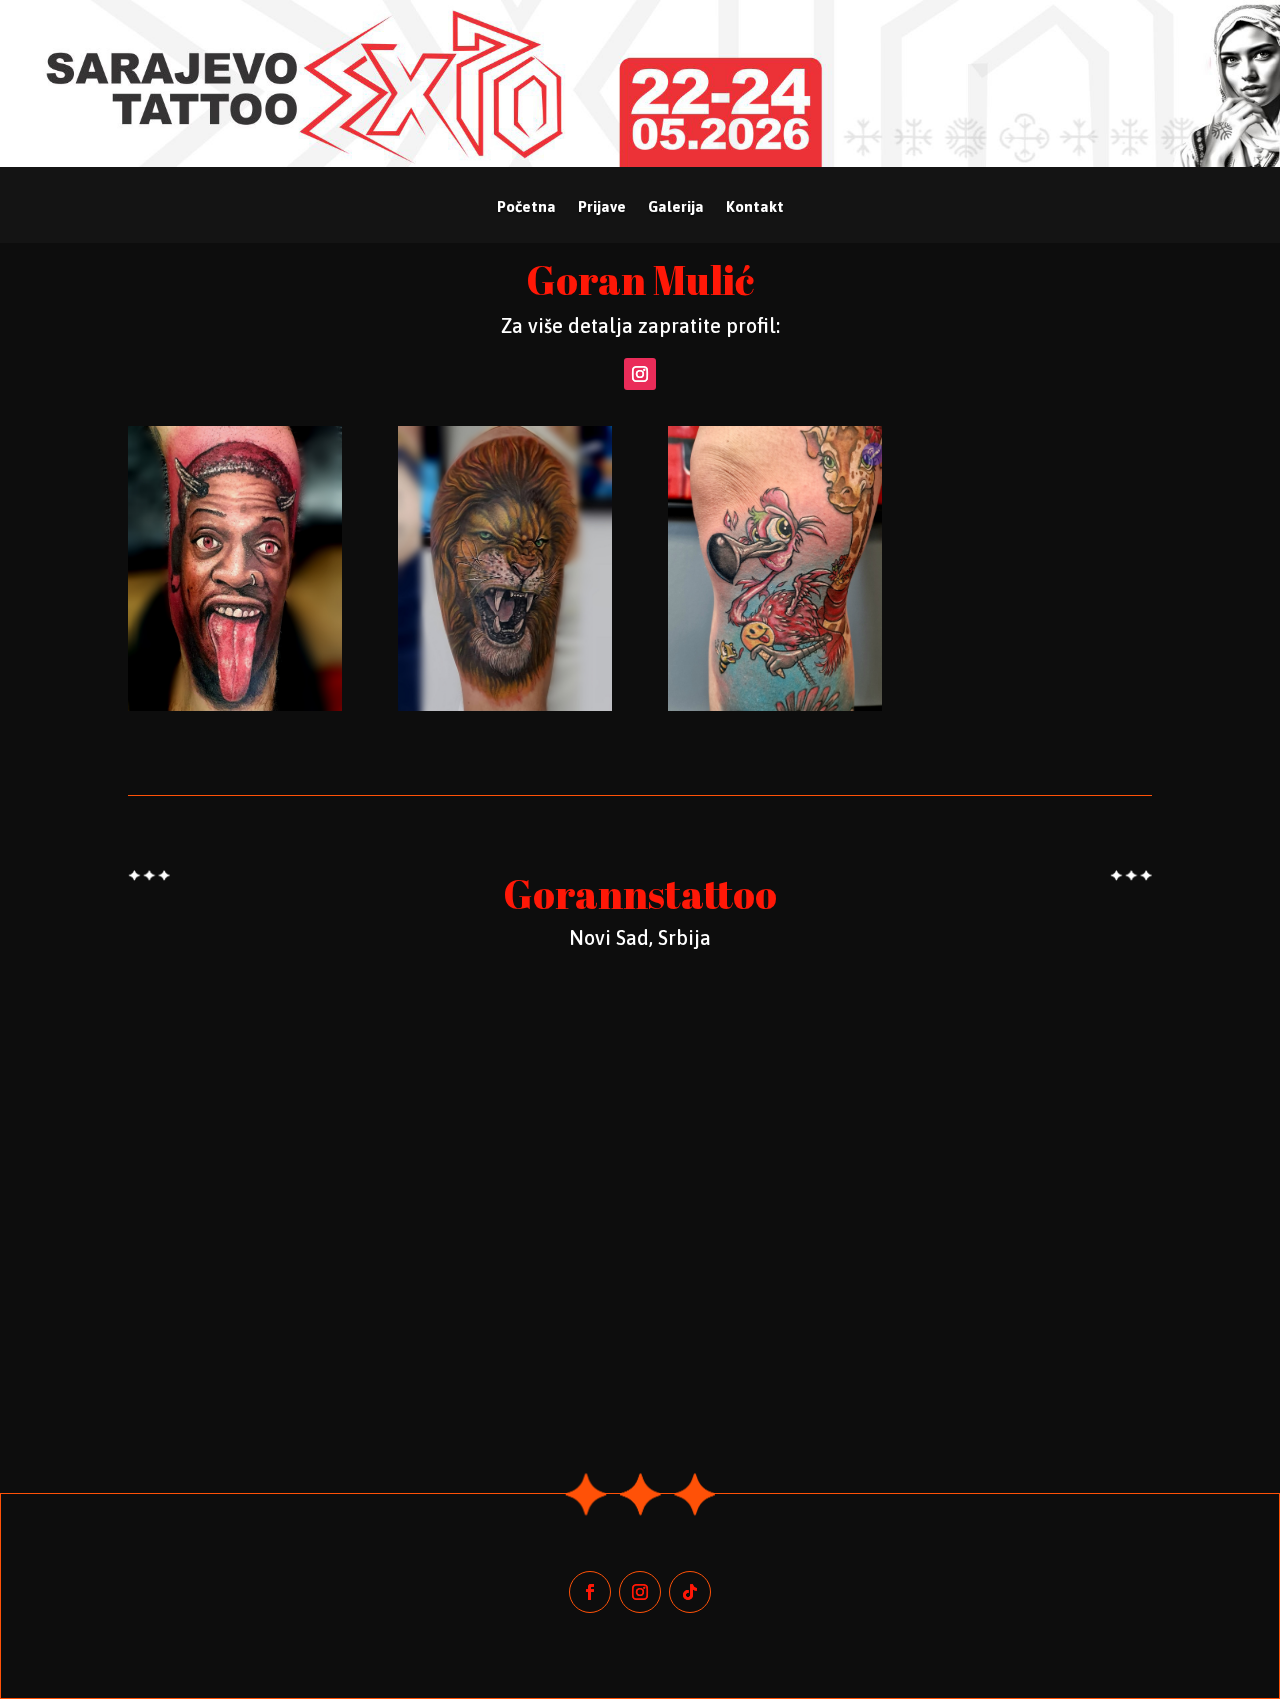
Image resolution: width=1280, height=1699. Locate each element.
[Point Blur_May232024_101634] (505, 706)
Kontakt (755, 207)
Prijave (602, 207)
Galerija (676, 207)
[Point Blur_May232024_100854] (235, 706)
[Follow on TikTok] (690, 1592)
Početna (526, 207)
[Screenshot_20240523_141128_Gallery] (775, 706)
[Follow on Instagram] (640, 374)
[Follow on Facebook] (590, 1592)
